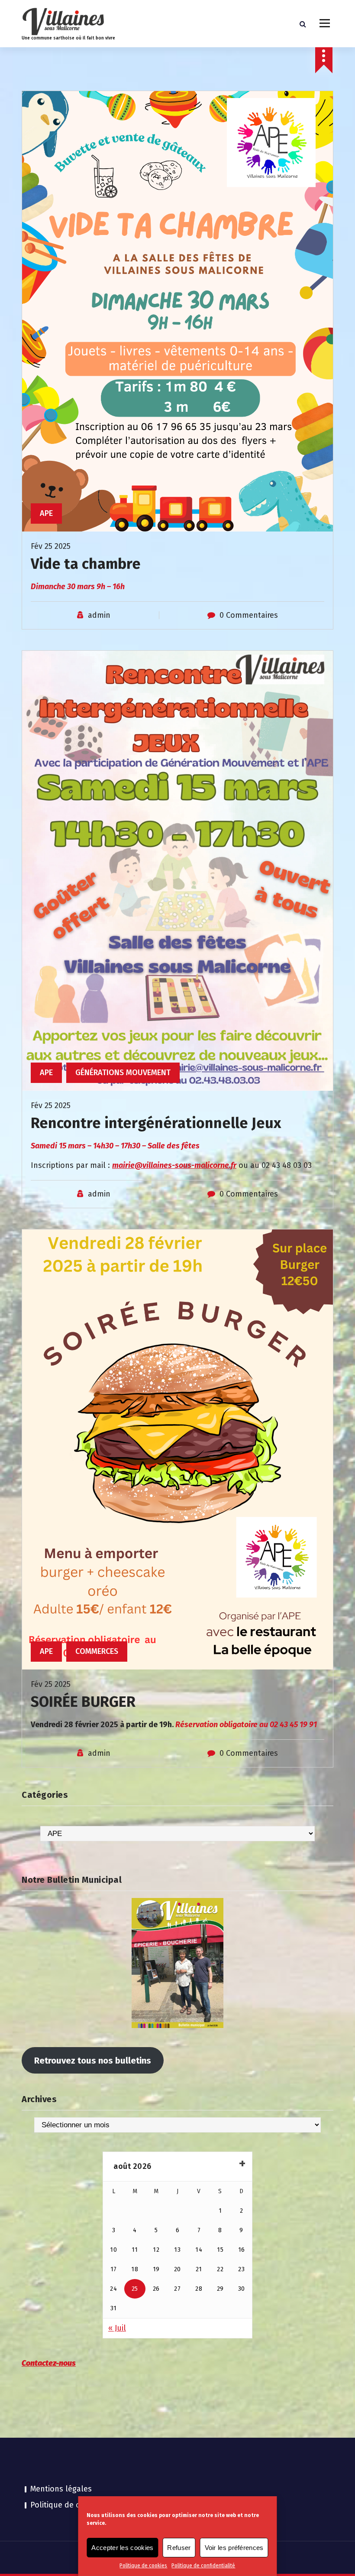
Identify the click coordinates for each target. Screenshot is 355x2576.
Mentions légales (61, 2489)
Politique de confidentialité (203, 2566)
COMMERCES (97, 1651)
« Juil (117, 2328)
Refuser (179, 2548)
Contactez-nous (49, 2363)
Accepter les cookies (122, 2548)
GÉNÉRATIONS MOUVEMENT (123, 1073)
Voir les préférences (234, 2548)
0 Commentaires (249, 615)
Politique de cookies (143, 2566)
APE (46, 513)
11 (135, 2250)
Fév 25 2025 (51, 546)
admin (99, 615)
